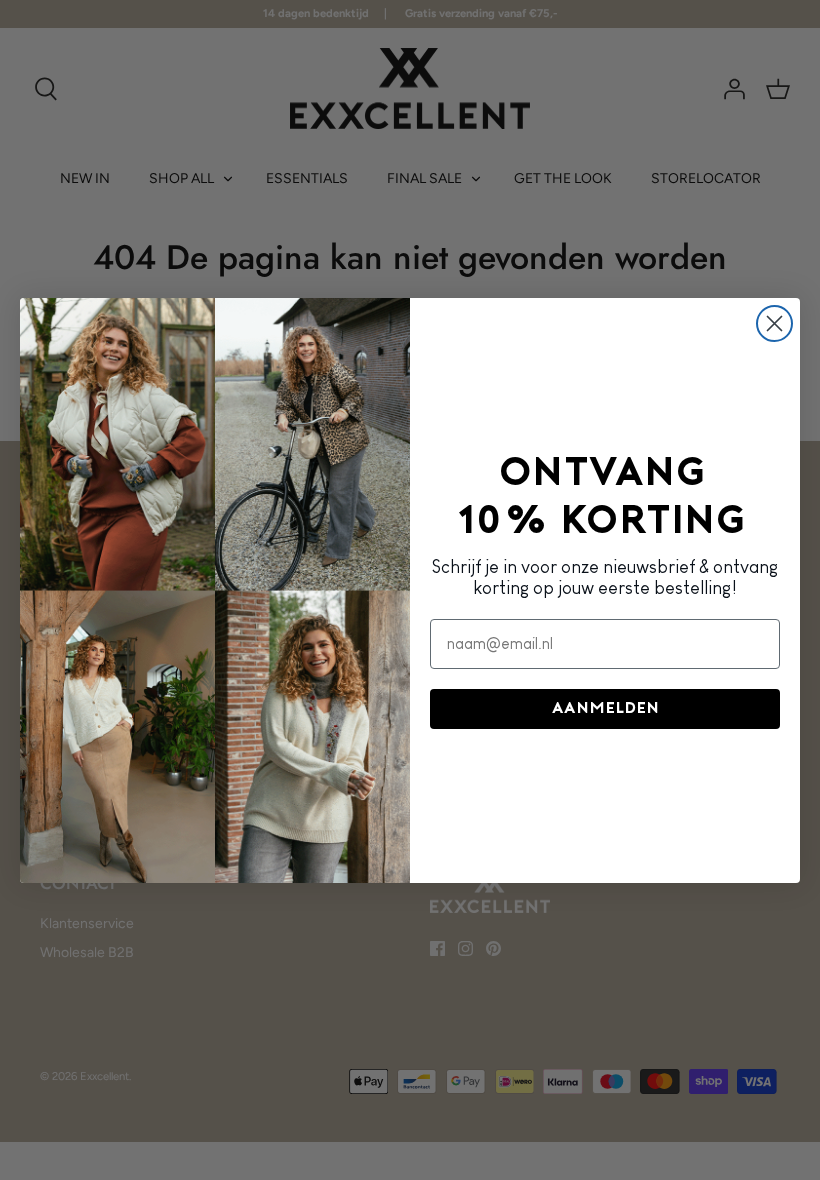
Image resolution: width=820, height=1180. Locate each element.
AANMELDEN (605, 709)
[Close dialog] (774, 323)
